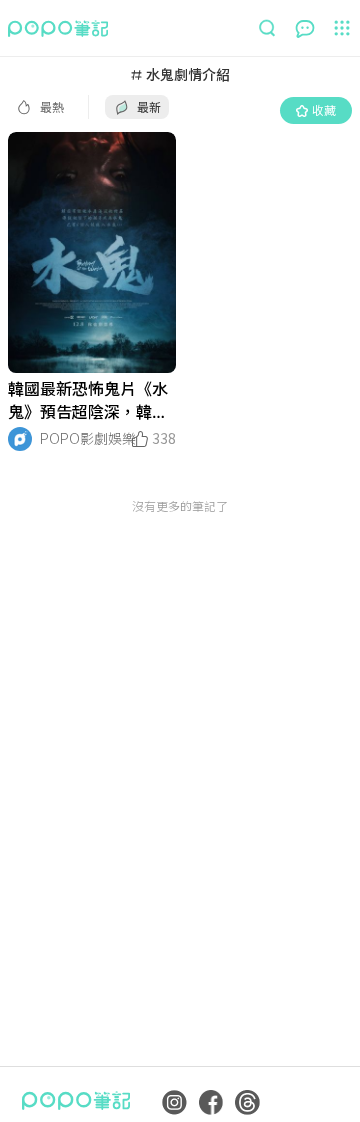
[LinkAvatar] (20, 439)
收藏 (324, 109)
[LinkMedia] (92, 252)
